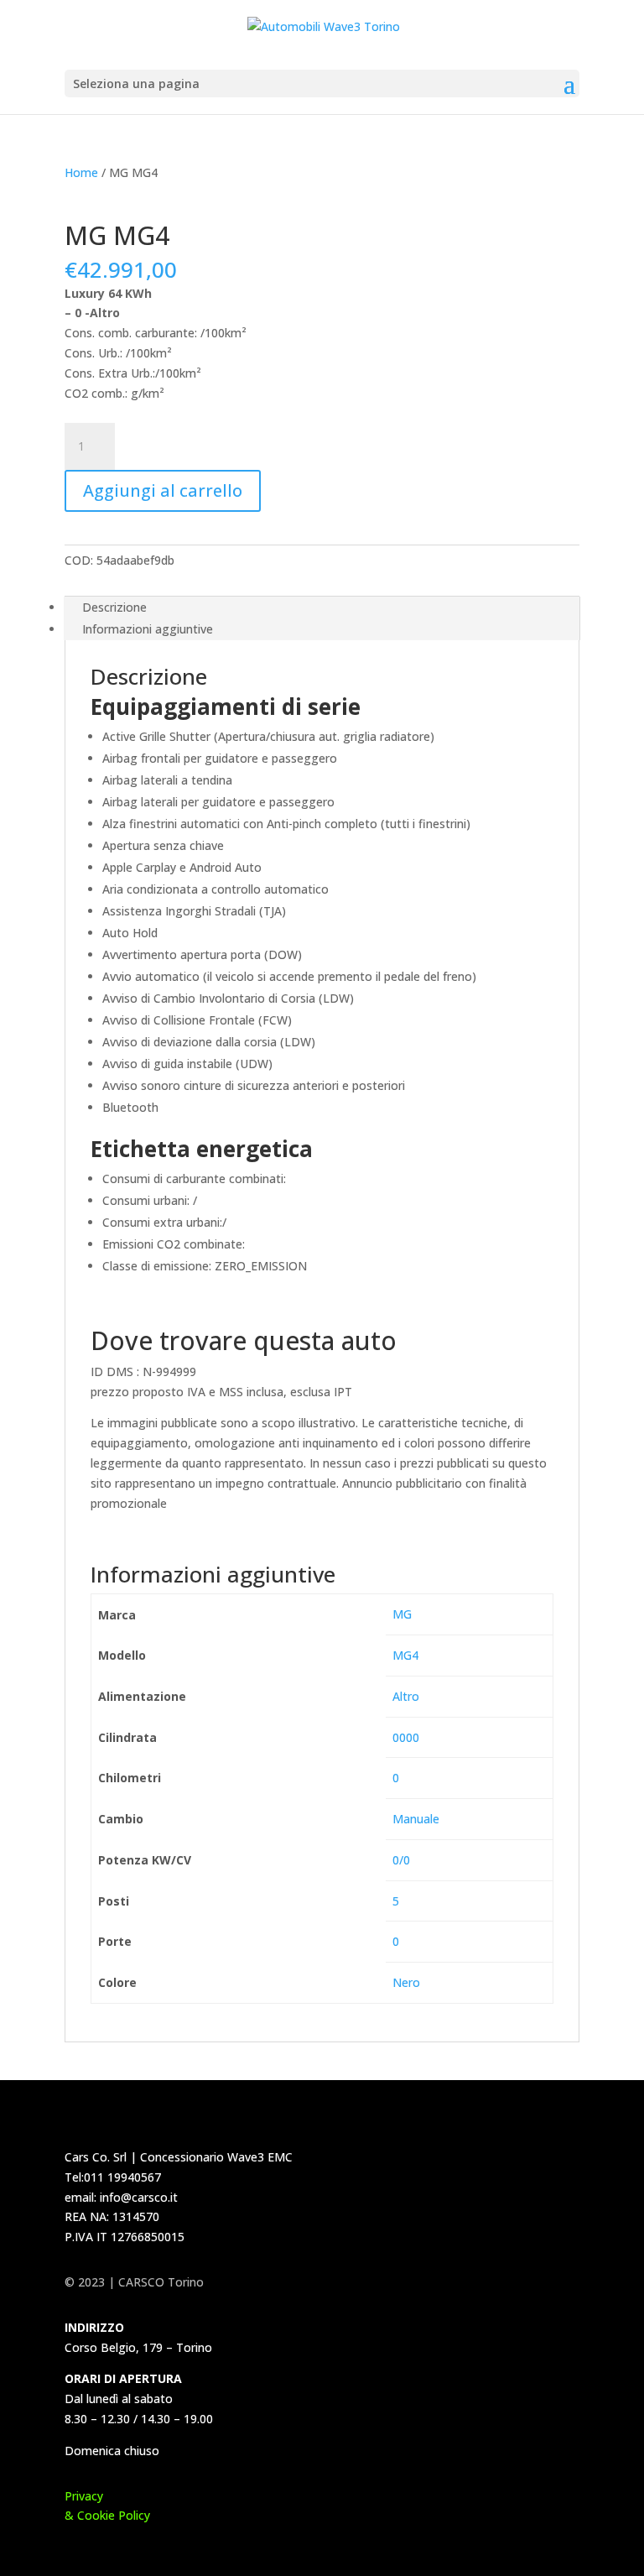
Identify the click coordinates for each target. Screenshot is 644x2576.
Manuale (416, 1819)
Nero (406, 1982)
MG (402, 1614)
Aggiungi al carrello (163, 490)
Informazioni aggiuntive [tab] (148, 629)
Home (81, 172)
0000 (406, 1737)
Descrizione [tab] (114, 607)
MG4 (405, 1655)
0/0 (401, 1860)
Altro (406, 1696)
